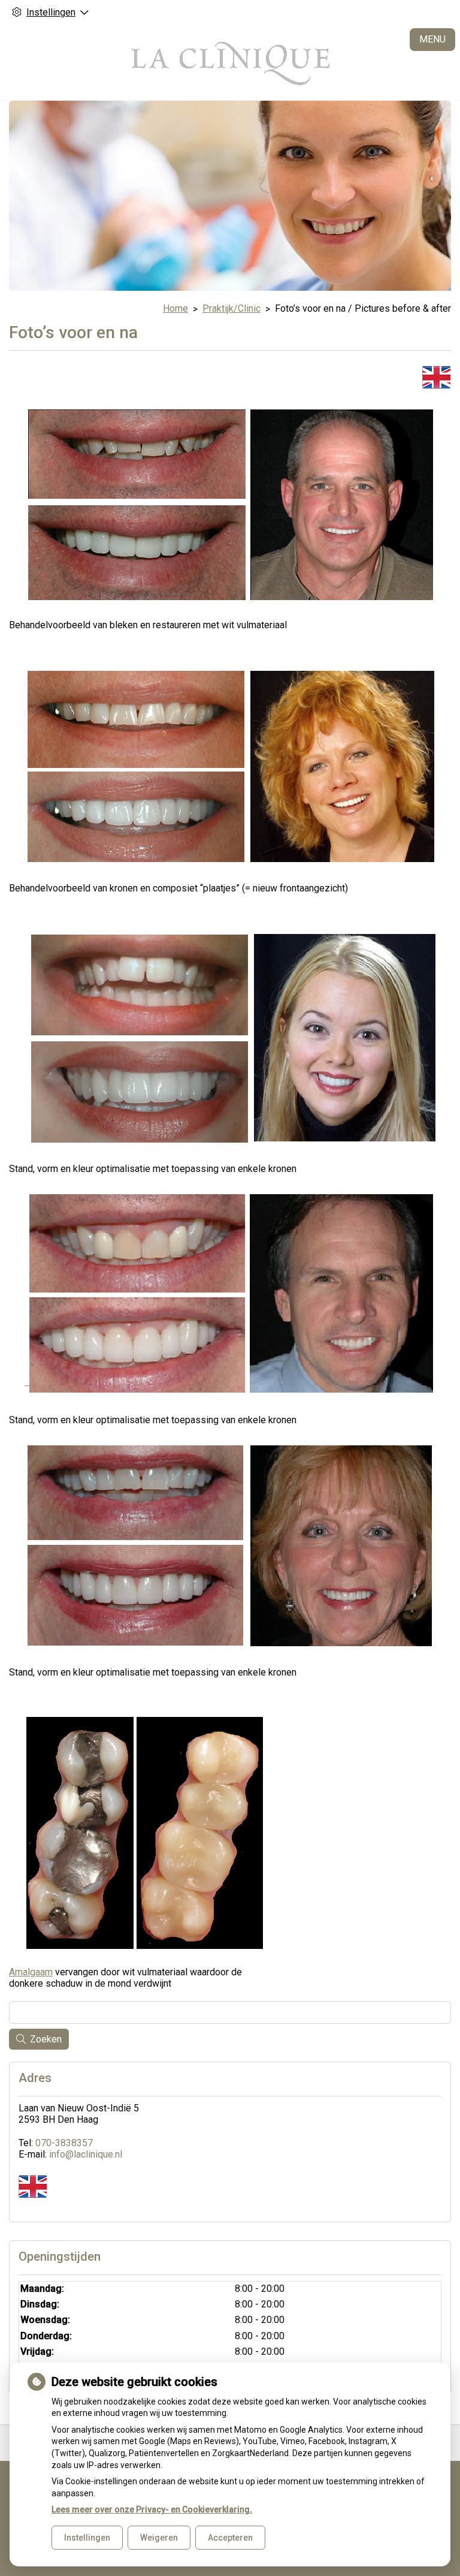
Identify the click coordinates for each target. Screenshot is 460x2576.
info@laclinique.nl (86, 2154)
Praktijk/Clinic (231, 308)
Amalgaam (31, 1972)
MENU (432, 39)
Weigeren (159, 2538)
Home (175, 308)
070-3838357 (64, 2143)
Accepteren (230, 2538)
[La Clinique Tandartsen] (230, 62)
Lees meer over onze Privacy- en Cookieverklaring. (152, 2509)
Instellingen (87, 2538)
